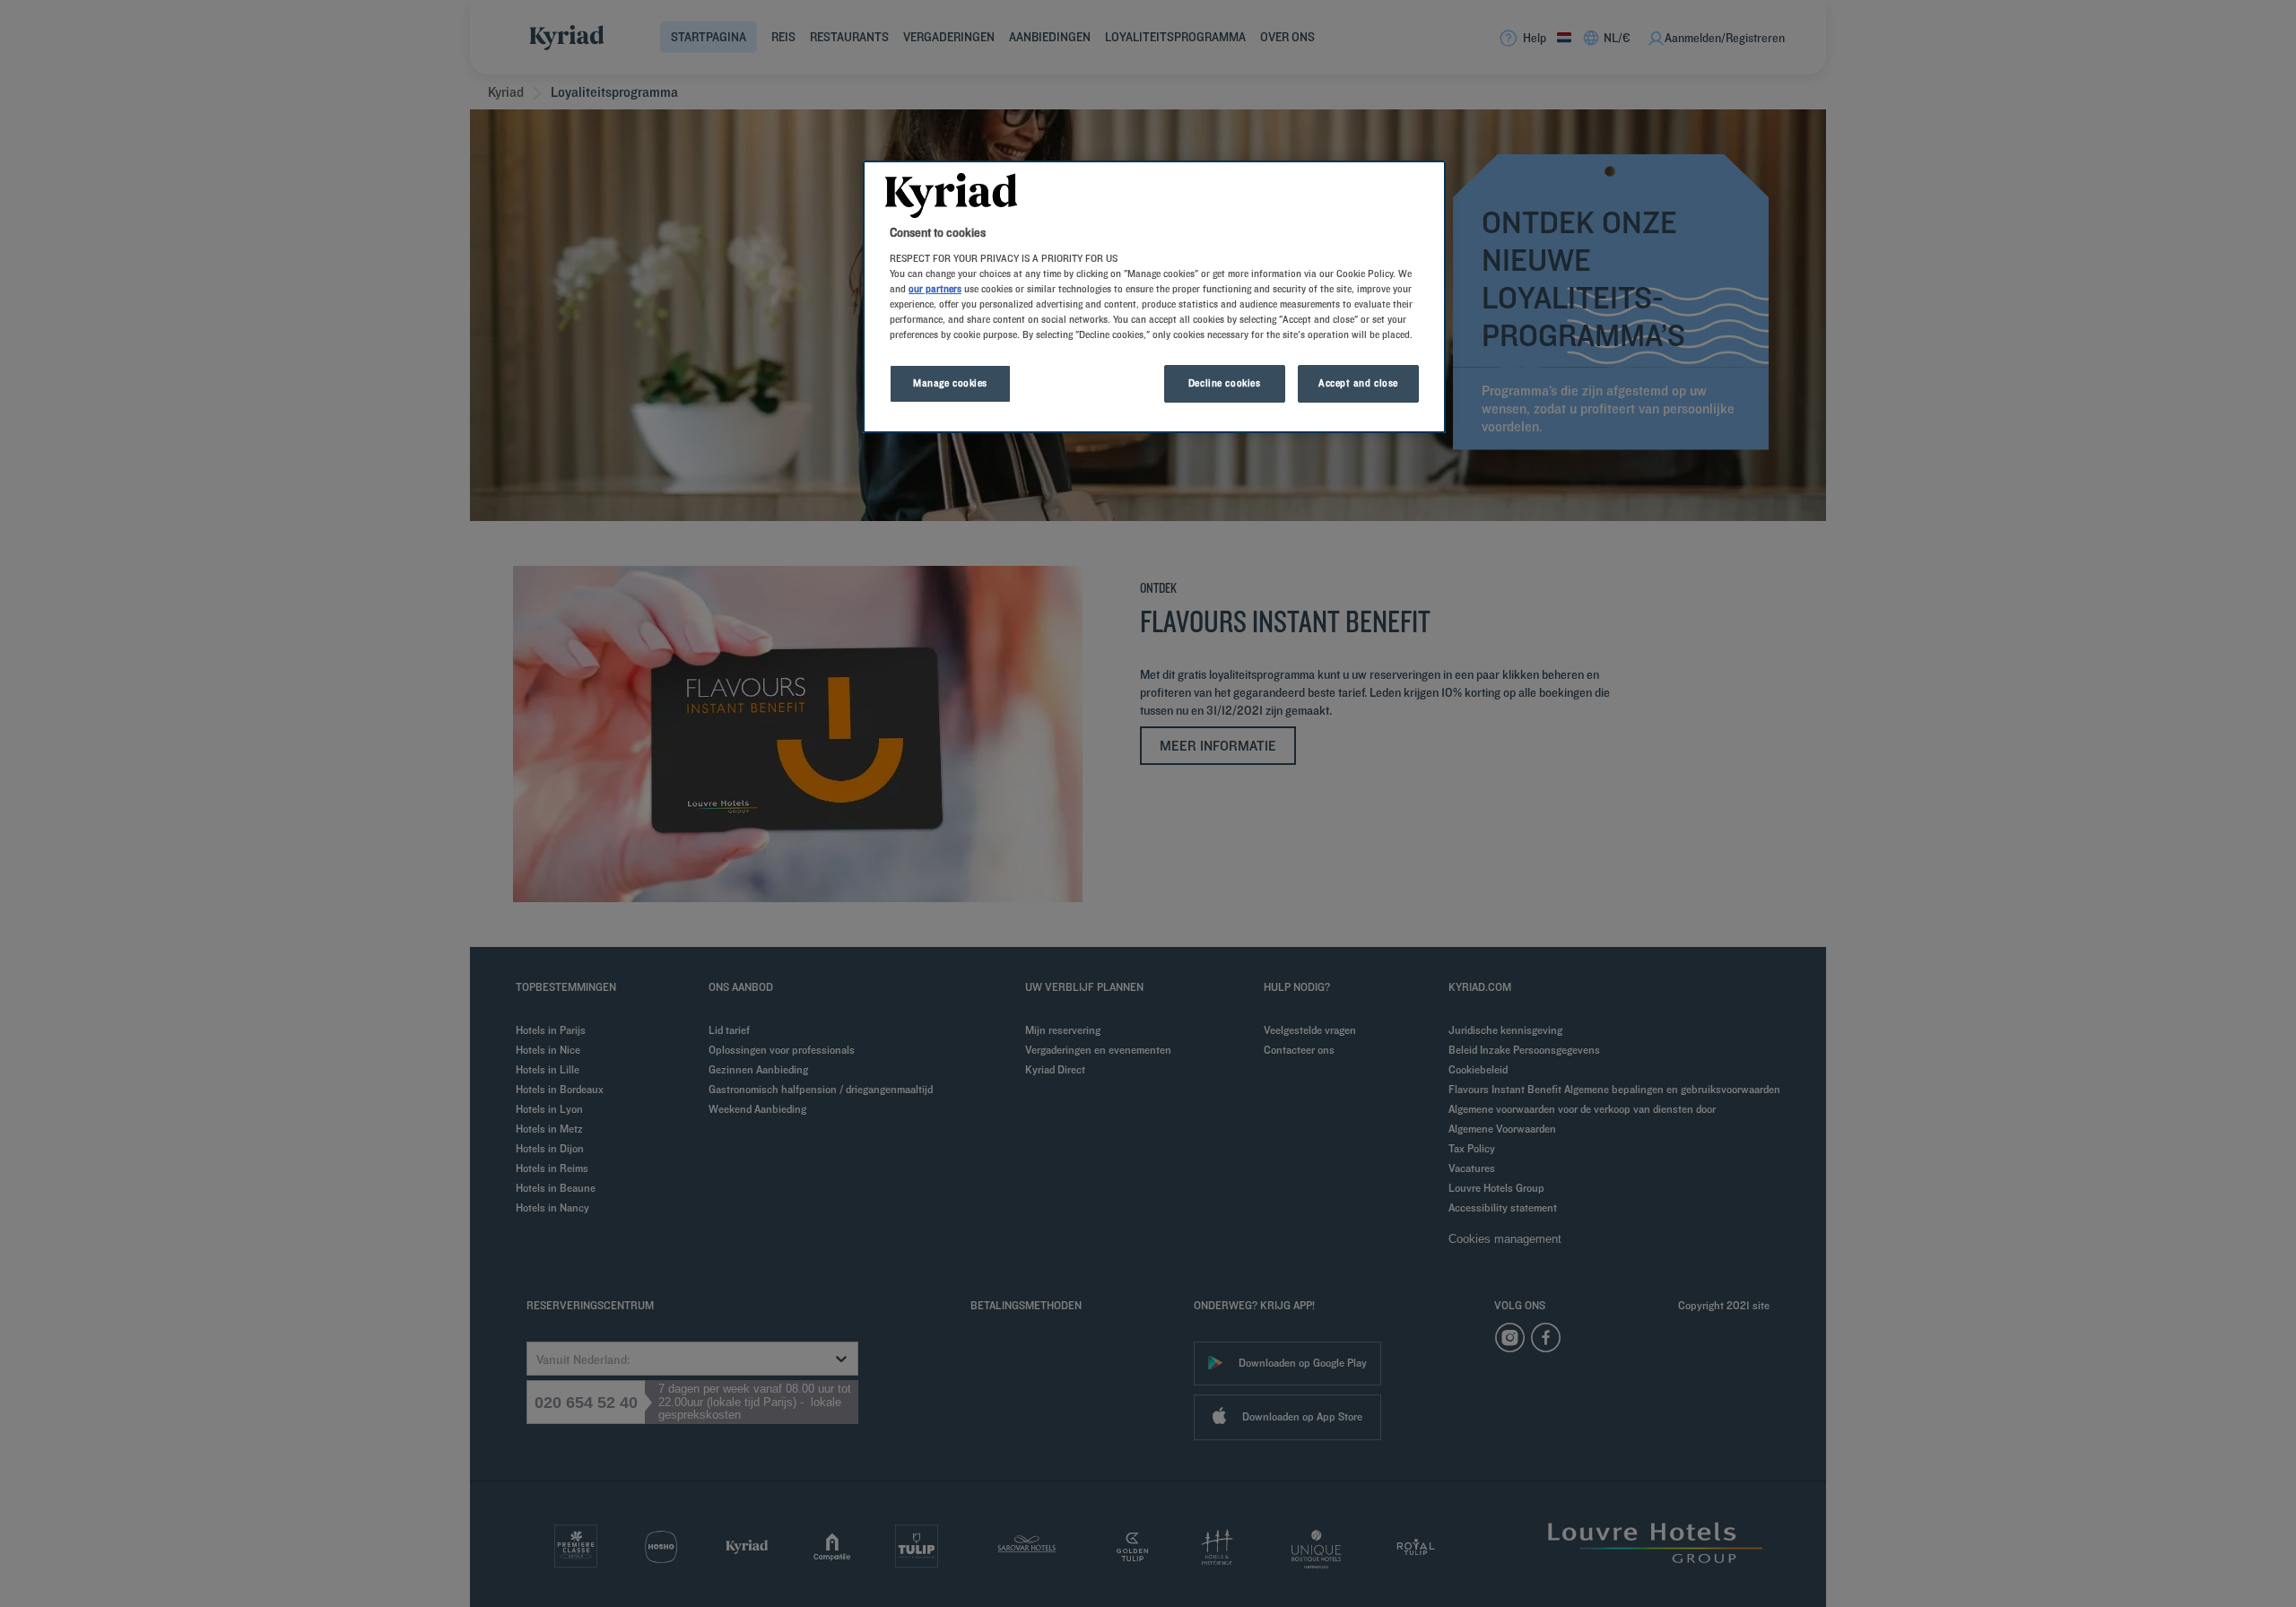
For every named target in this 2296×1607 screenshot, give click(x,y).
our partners (935, 289)
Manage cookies (950, 383)
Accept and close (1358, 383)
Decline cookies (1225, 383)
